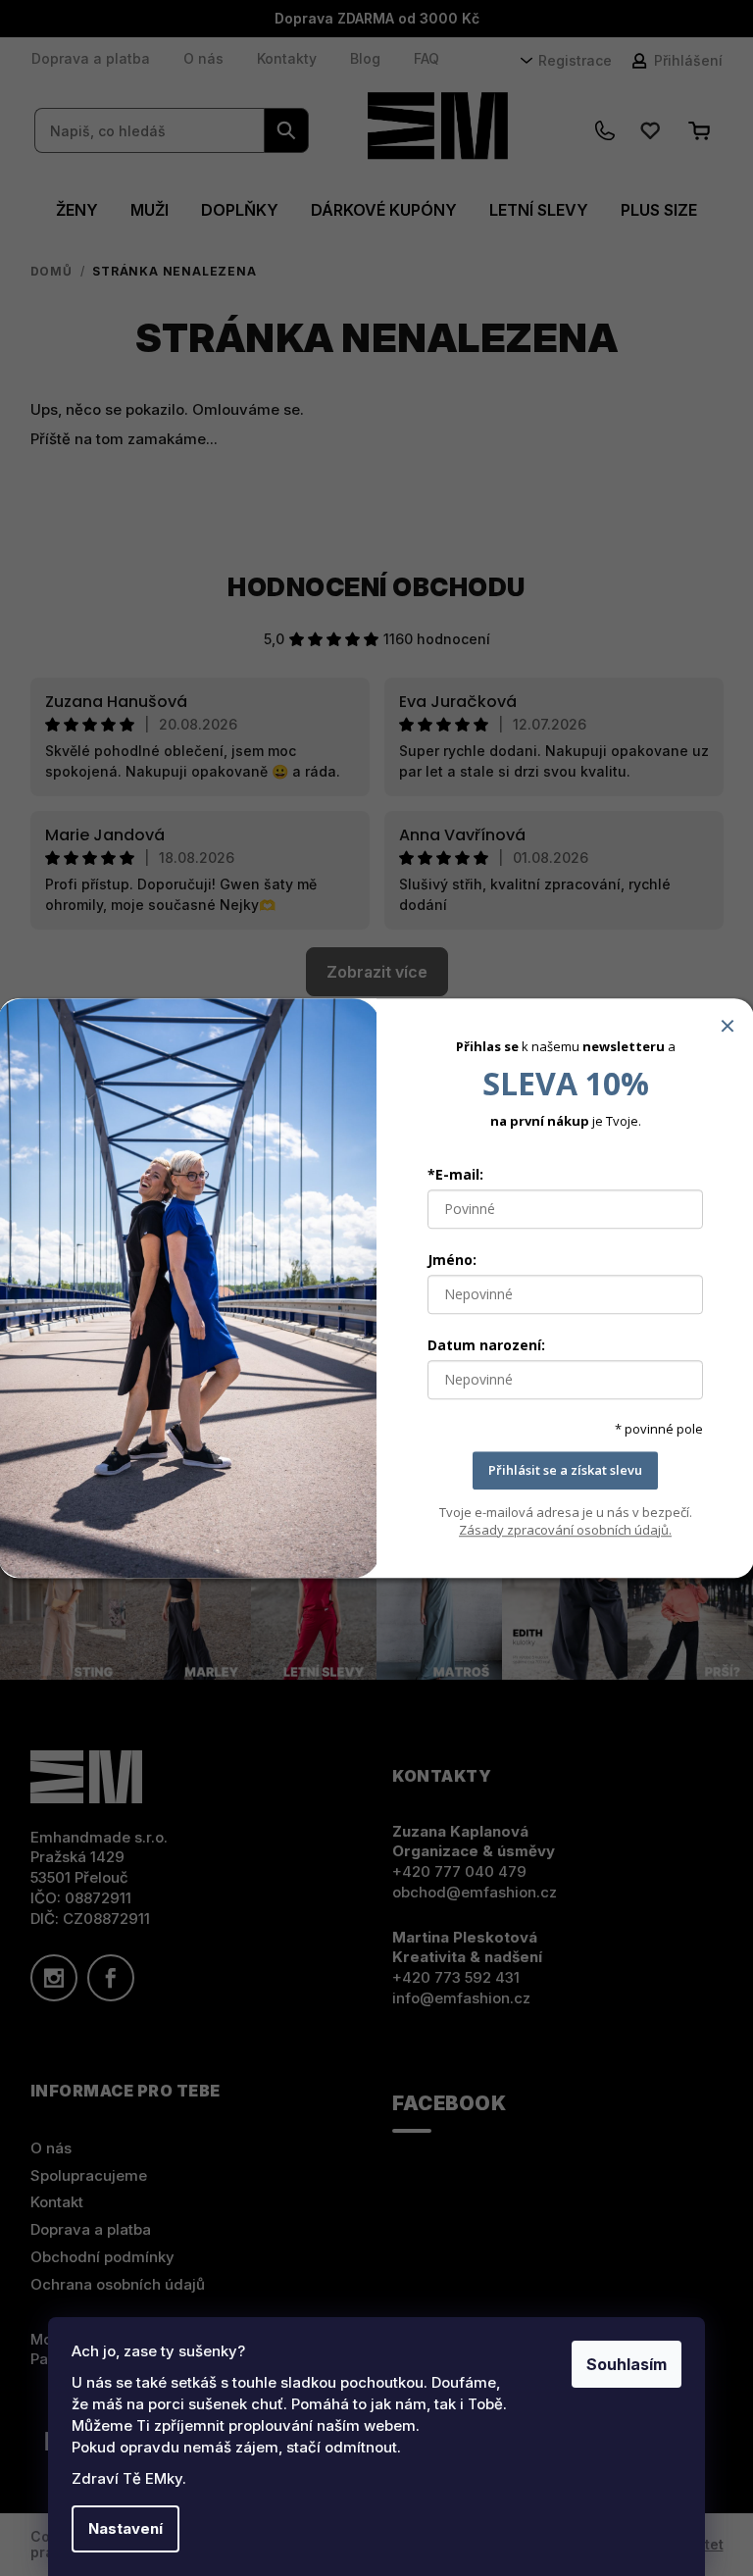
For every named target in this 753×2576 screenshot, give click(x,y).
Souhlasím (627, 2364)
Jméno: (452, 1260)
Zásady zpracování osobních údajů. (565, 1530)
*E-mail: (455, 1174)
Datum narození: (486, 1345)
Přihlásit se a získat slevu (565, 1470)
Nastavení (125, 2528)
